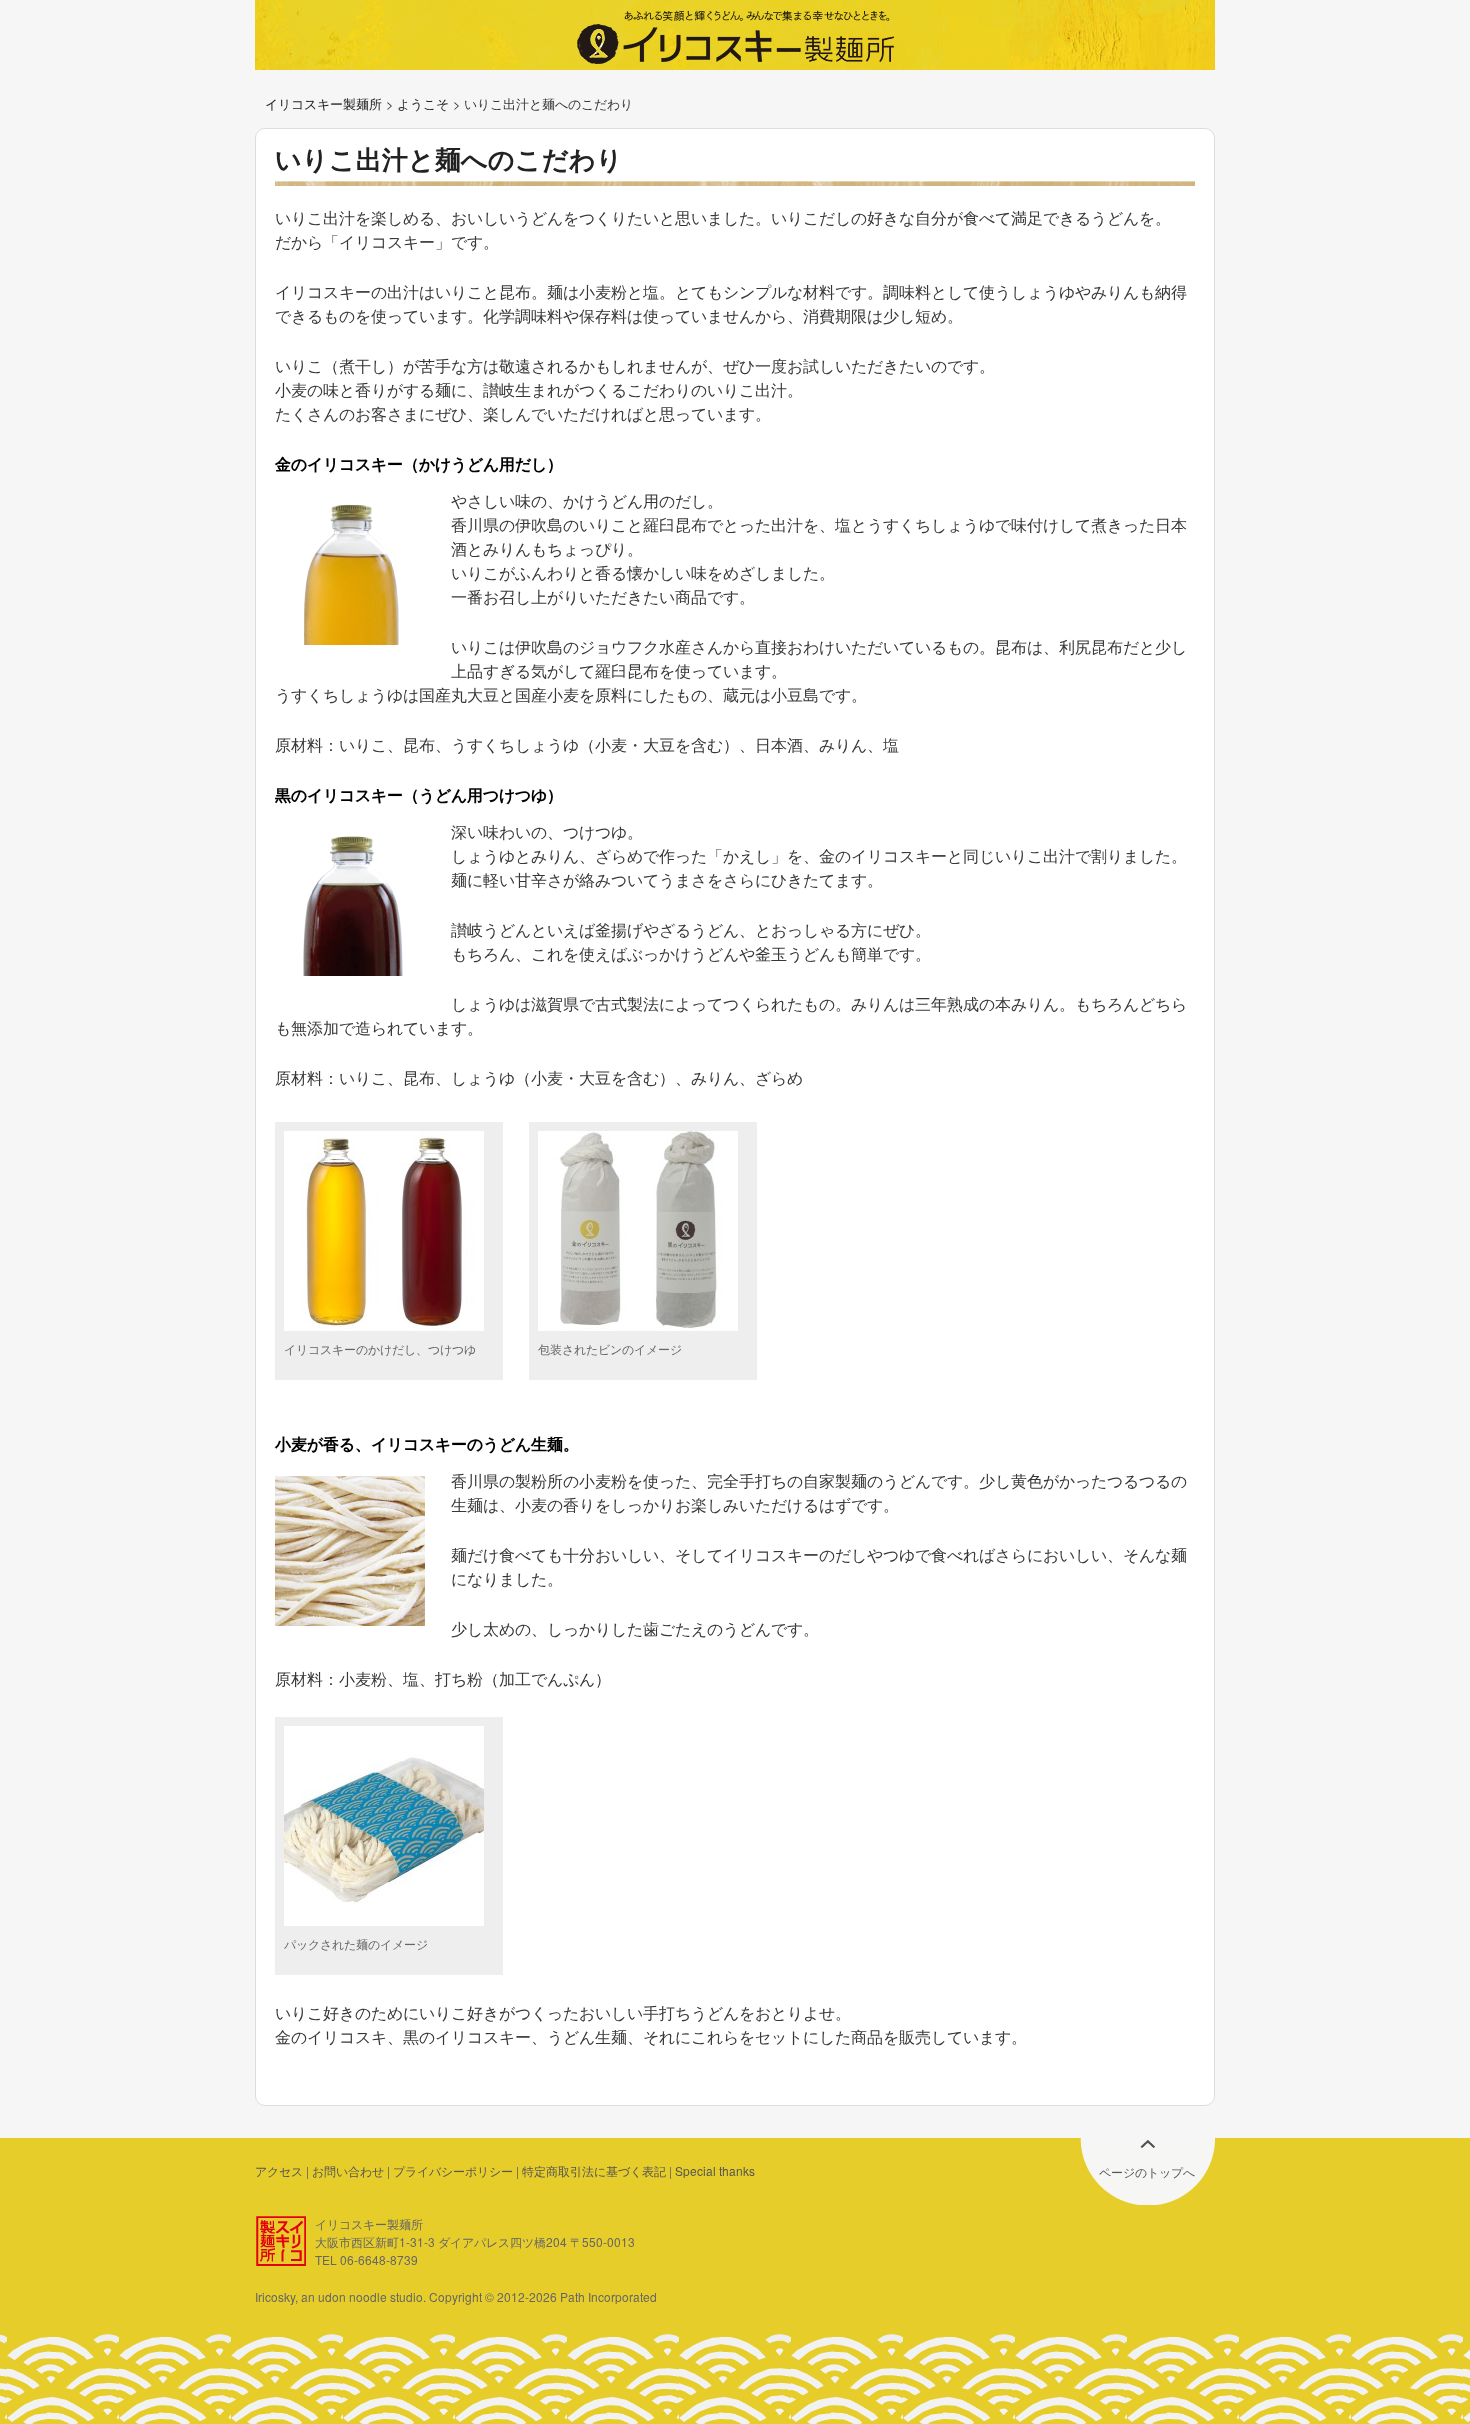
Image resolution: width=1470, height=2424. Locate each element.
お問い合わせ (348, 2170)
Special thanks (715, 2170)
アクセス (279, 2170)
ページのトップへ (1147, 2171)
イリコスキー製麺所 (323, 103)
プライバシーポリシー (453, 2170)
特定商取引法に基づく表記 (594, 2170)
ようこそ (423, 103)
